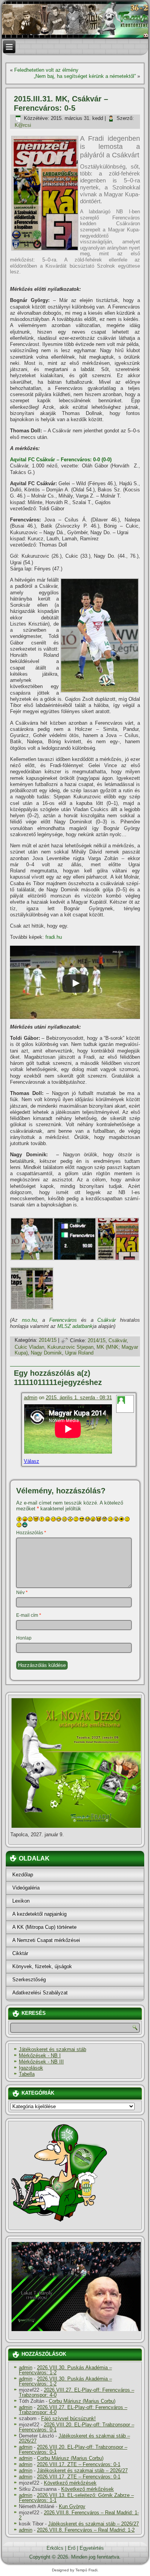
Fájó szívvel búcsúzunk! (68, 2418)
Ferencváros (63, 1320)
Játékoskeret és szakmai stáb (52, 2049)
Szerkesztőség (29, 1980)
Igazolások (31, 2068)
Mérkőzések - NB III (41, 2062)
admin (31, 1398)
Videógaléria (26, 1888)
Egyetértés (92, 2548)
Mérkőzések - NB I (40, 2056)
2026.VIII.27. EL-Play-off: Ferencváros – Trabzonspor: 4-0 (77, 2392)
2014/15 (48, 1340)
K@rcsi (23, 125)
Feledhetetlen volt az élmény (46, 70)
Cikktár (20, 1953)
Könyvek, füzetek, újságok (42, 1966)
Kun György (72, 2506)
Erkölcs (55, 2548)
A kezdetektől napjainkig (39, 1914)
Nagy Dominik (46, 1353)
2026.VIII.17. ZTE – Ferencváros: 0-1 (79, 2464)
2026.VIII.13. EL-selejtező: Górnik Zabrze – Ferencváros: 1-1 (76, 2498)
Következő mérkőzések (70, 2483)
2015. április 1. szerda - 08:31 (79, 1398)
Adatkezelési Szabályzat (40, 1993)
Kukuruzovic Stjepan (70, 1347)
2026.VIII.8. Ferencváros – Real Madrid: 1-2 (79, 2515)
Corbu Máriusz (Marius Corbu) (82, 2401)
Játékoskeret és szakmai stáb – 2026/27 (74, 2438)
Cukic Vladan (29, 1347)
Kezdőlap (23, 1875)
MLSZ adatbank (75, 1326)
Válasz (32, 1461)
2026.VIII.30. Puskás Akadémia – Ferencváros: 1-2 (65, 2370)
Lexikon (21, 1901)
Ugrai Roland (79, 1353)
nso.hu (29, 1320)
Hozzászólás (31, 1533)
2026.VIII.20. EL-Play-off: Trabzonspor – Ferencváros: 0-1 (77, 2427)
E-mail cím (29, 1615)
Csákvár (107, 1320)
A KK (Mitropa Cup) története (44, 1927)
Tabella (27, 2074)
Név (22, 1592)
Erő (72, 2548)
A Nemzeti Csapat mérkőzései (46, 1940)
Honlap (24, 1638)
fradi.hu (54, 937)
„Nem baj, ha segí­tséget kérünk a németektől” (85, 76)
